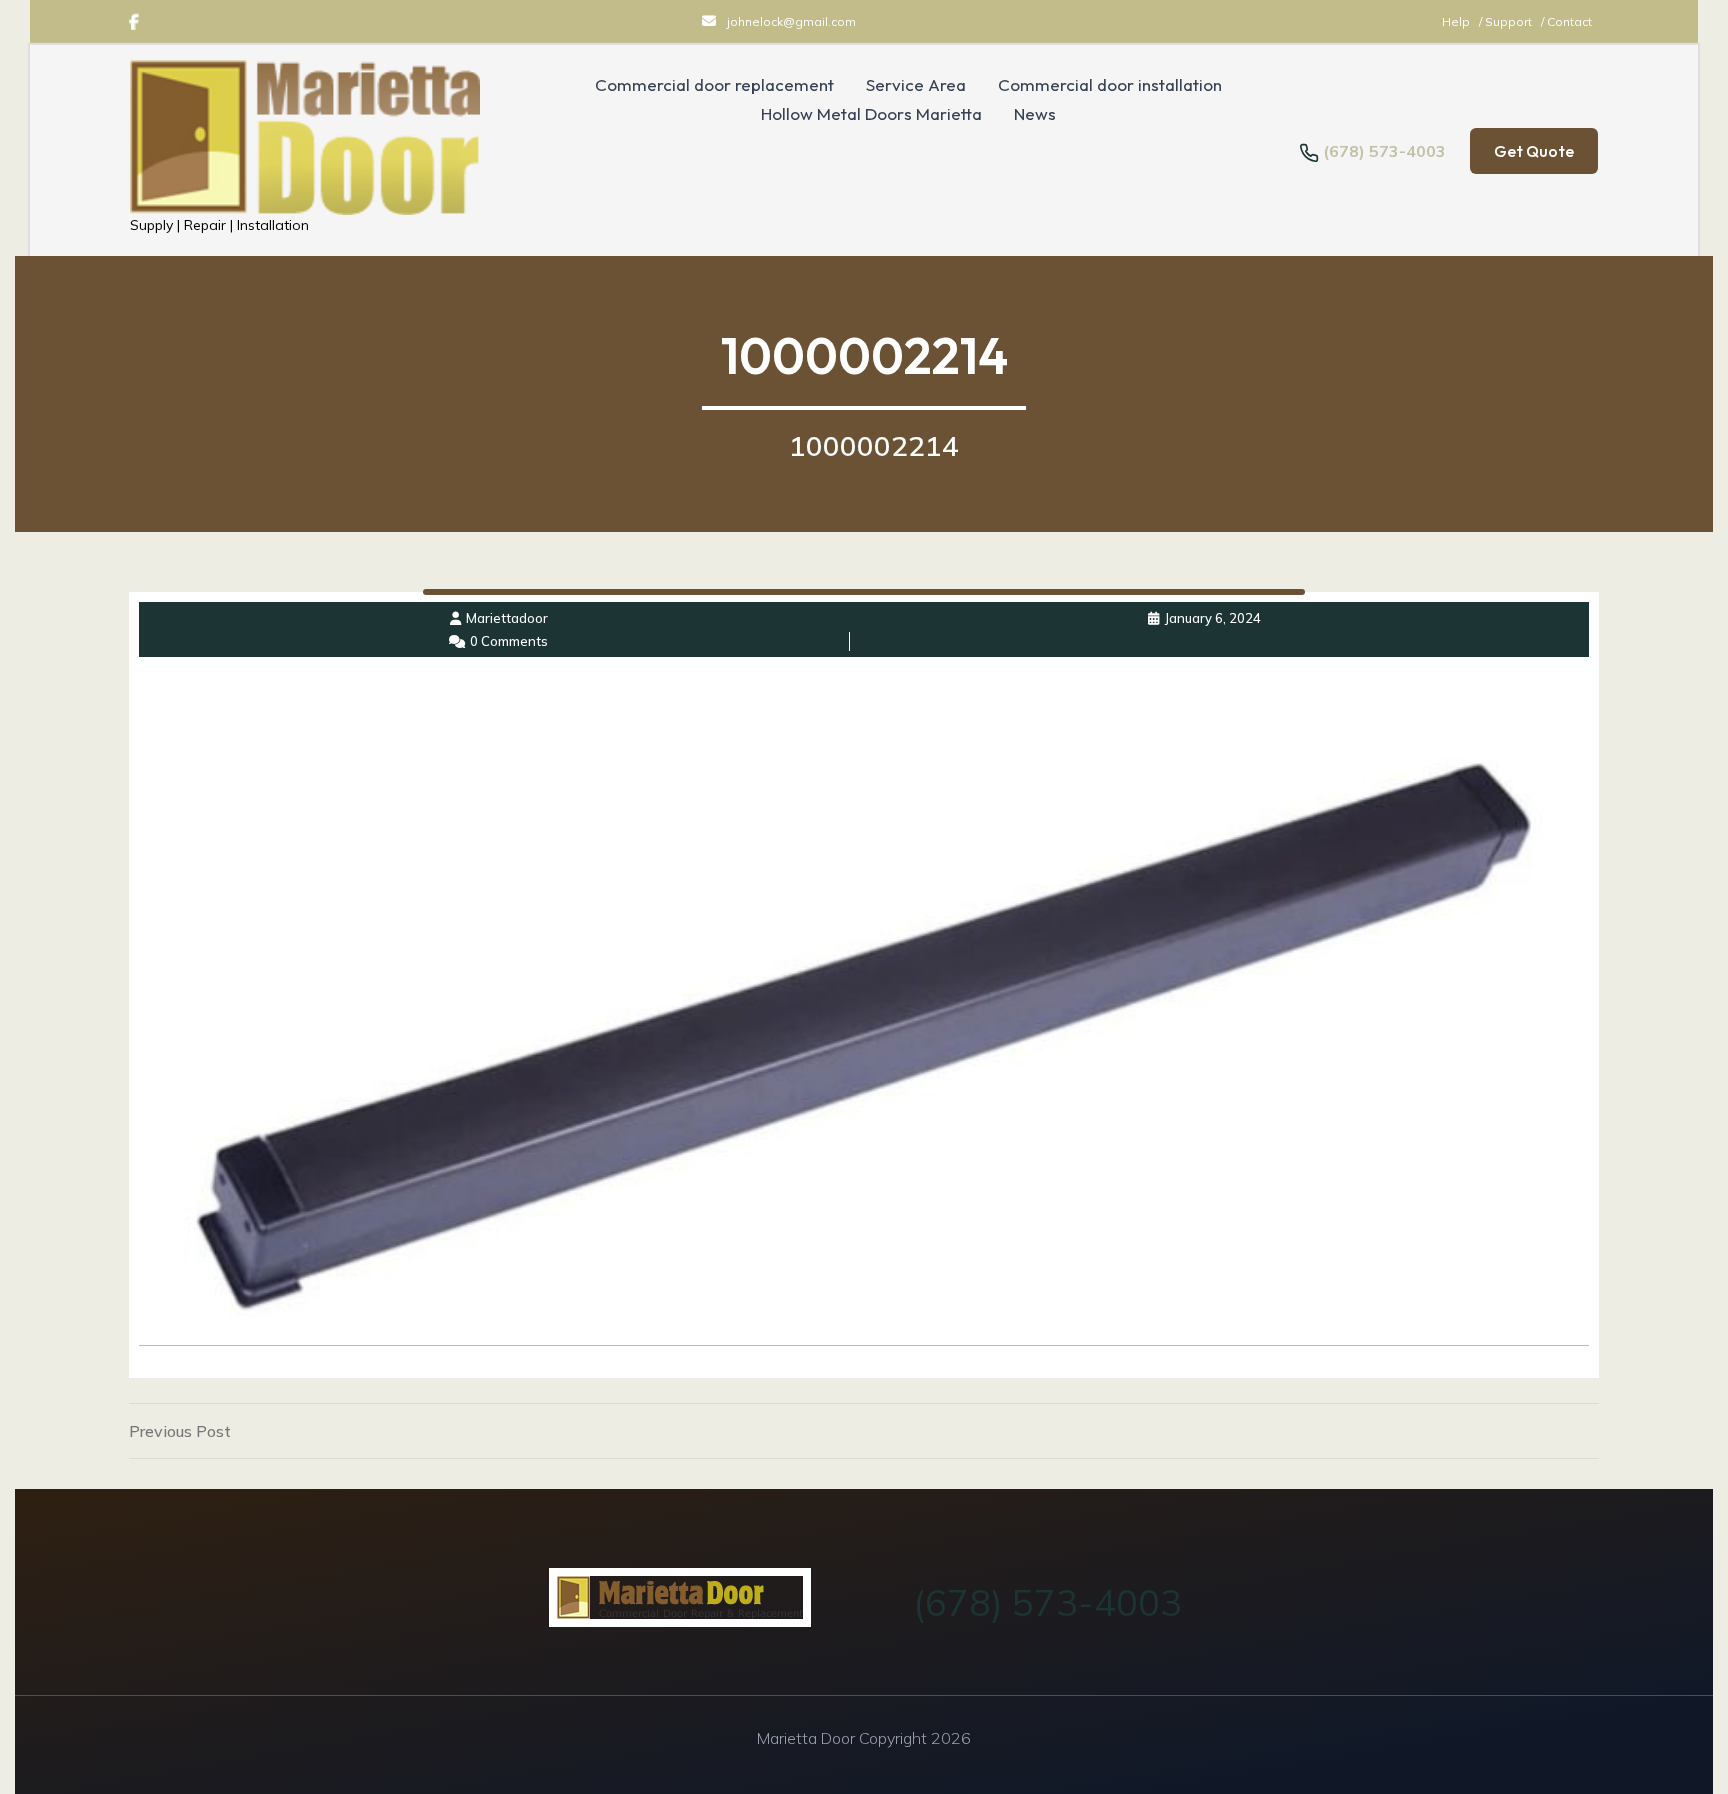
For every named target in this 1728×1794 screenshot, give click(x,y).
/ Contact (1566, 21)
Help (1457, 21)
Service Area (916, 85)
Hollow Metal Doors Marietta (871, 114)
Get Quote (1534, 151)
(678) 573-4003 (1384, 151)
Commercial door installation (1110, 85)
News (1035, 114)
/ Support (1507, 21)
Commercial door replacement (714, 85)
